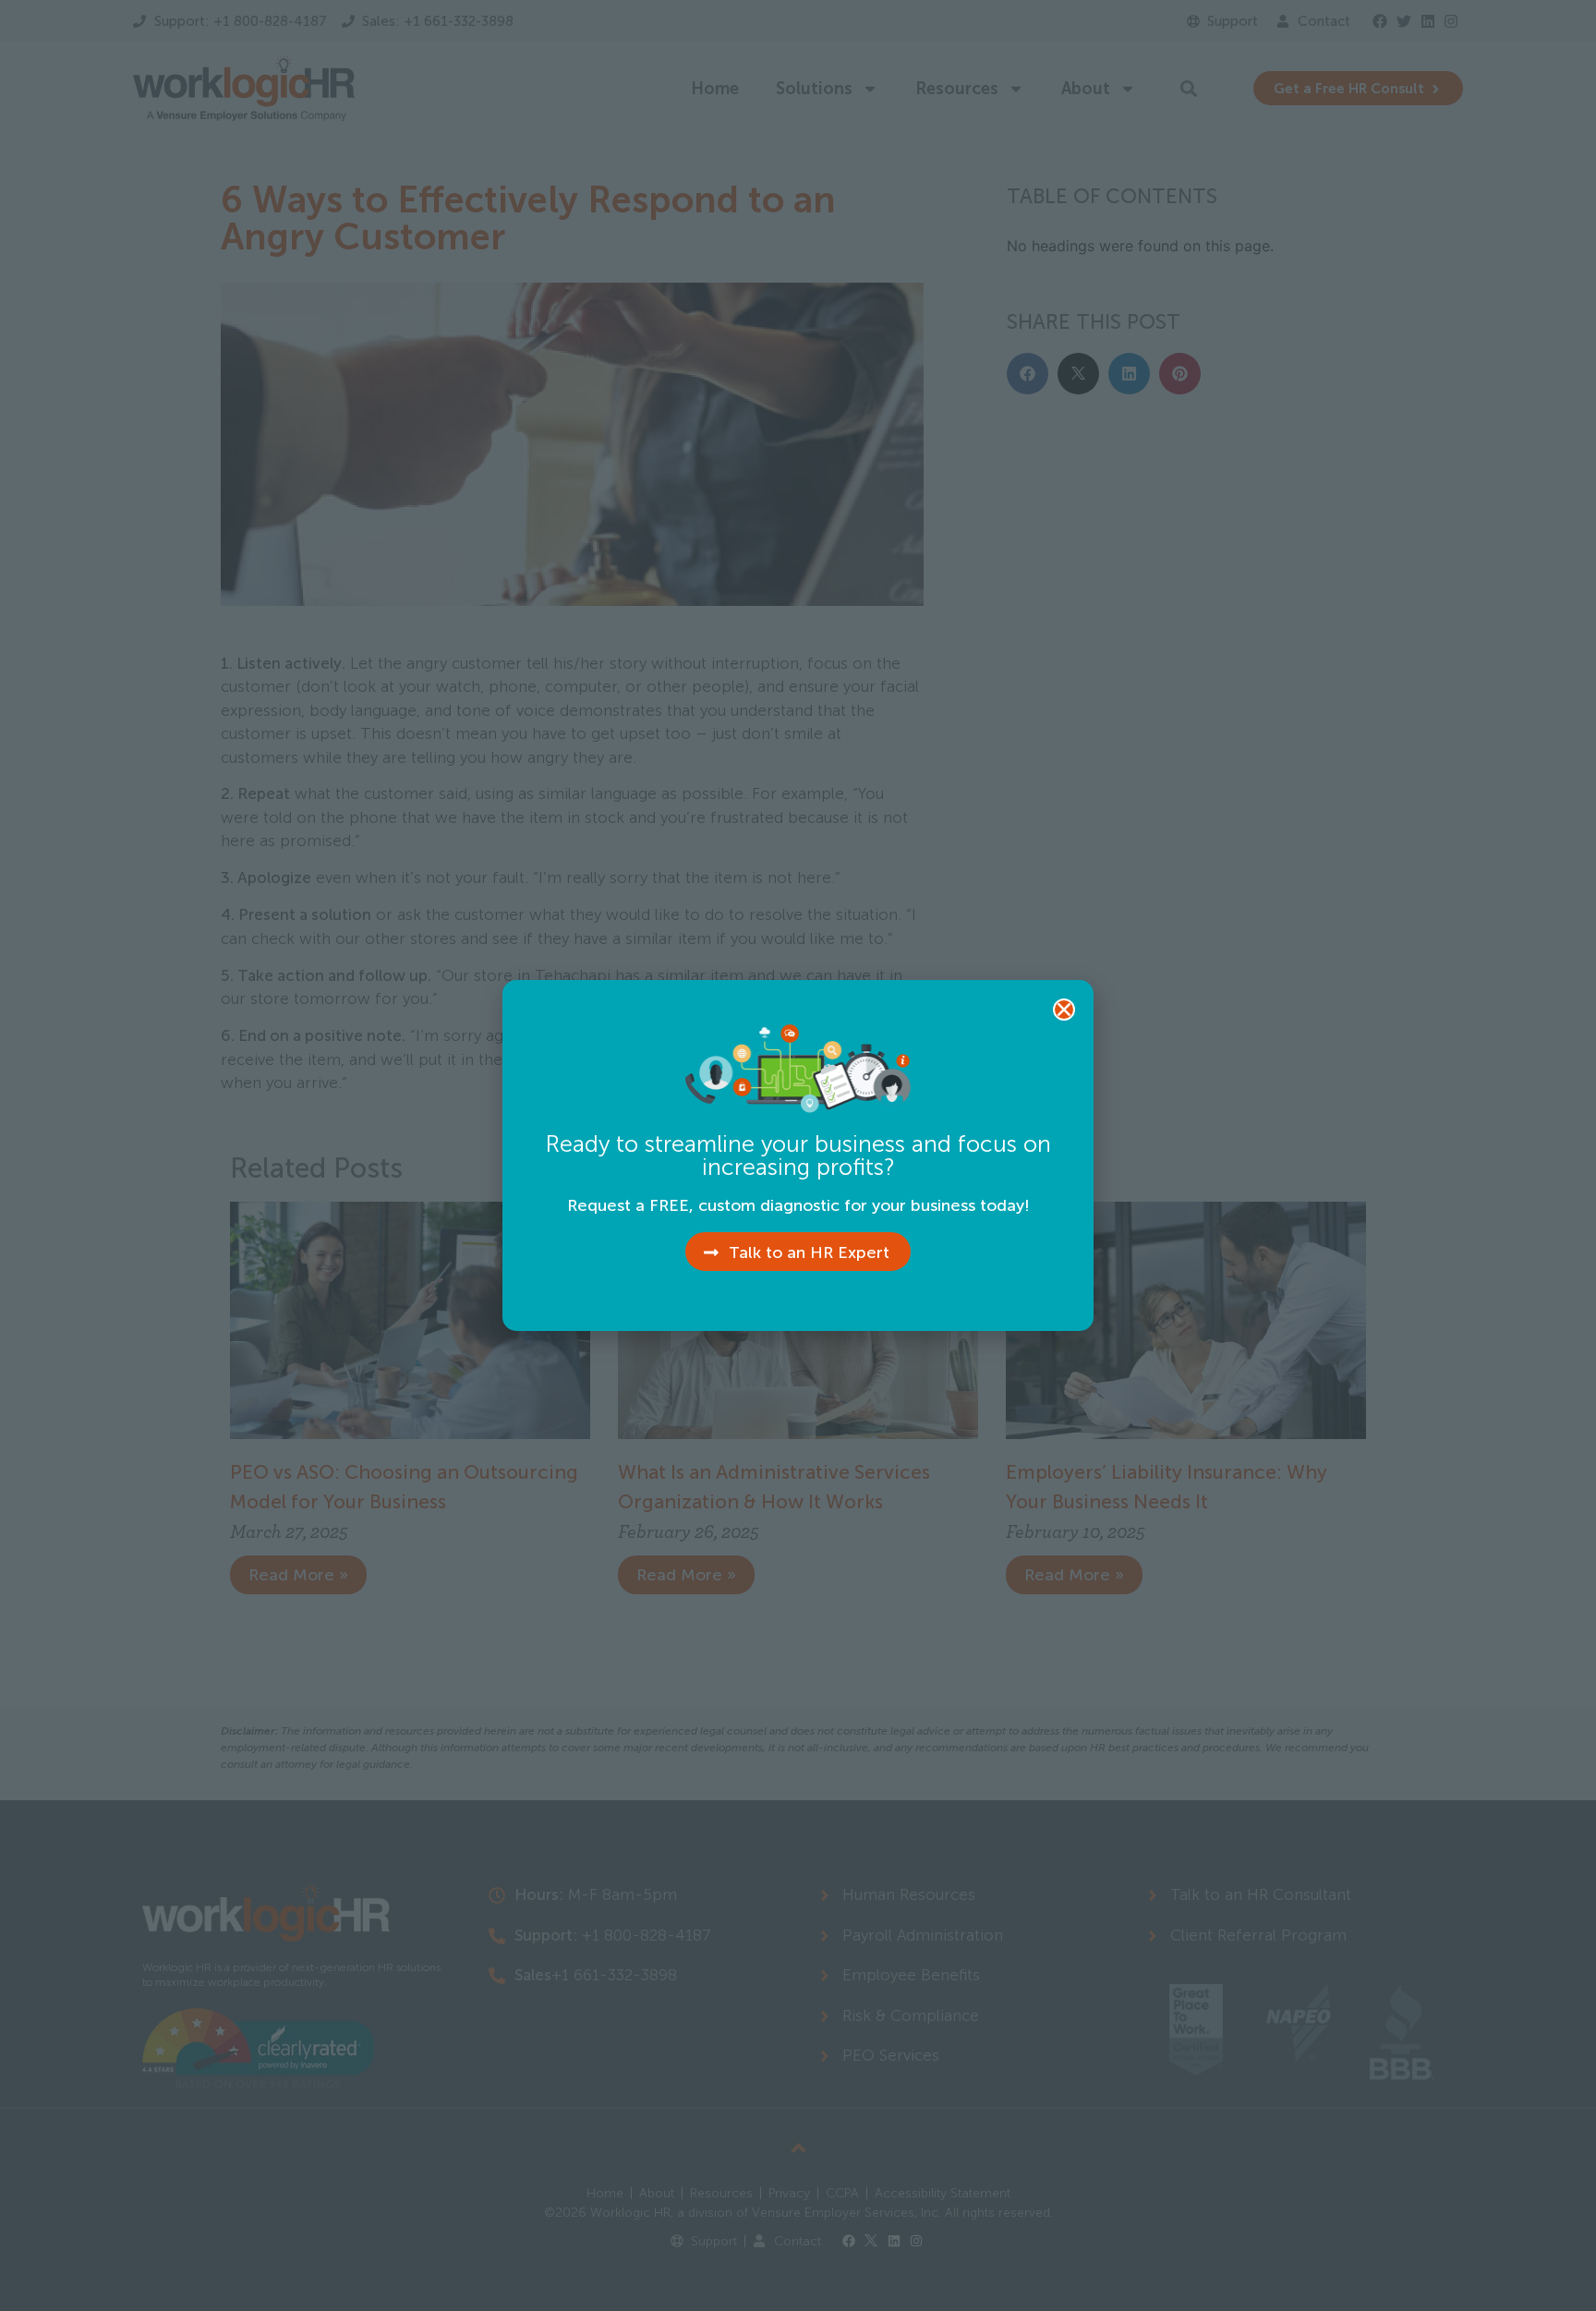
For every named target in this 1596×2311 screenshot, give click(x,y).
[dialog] (798, 1155)
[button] (1064, 1010)
